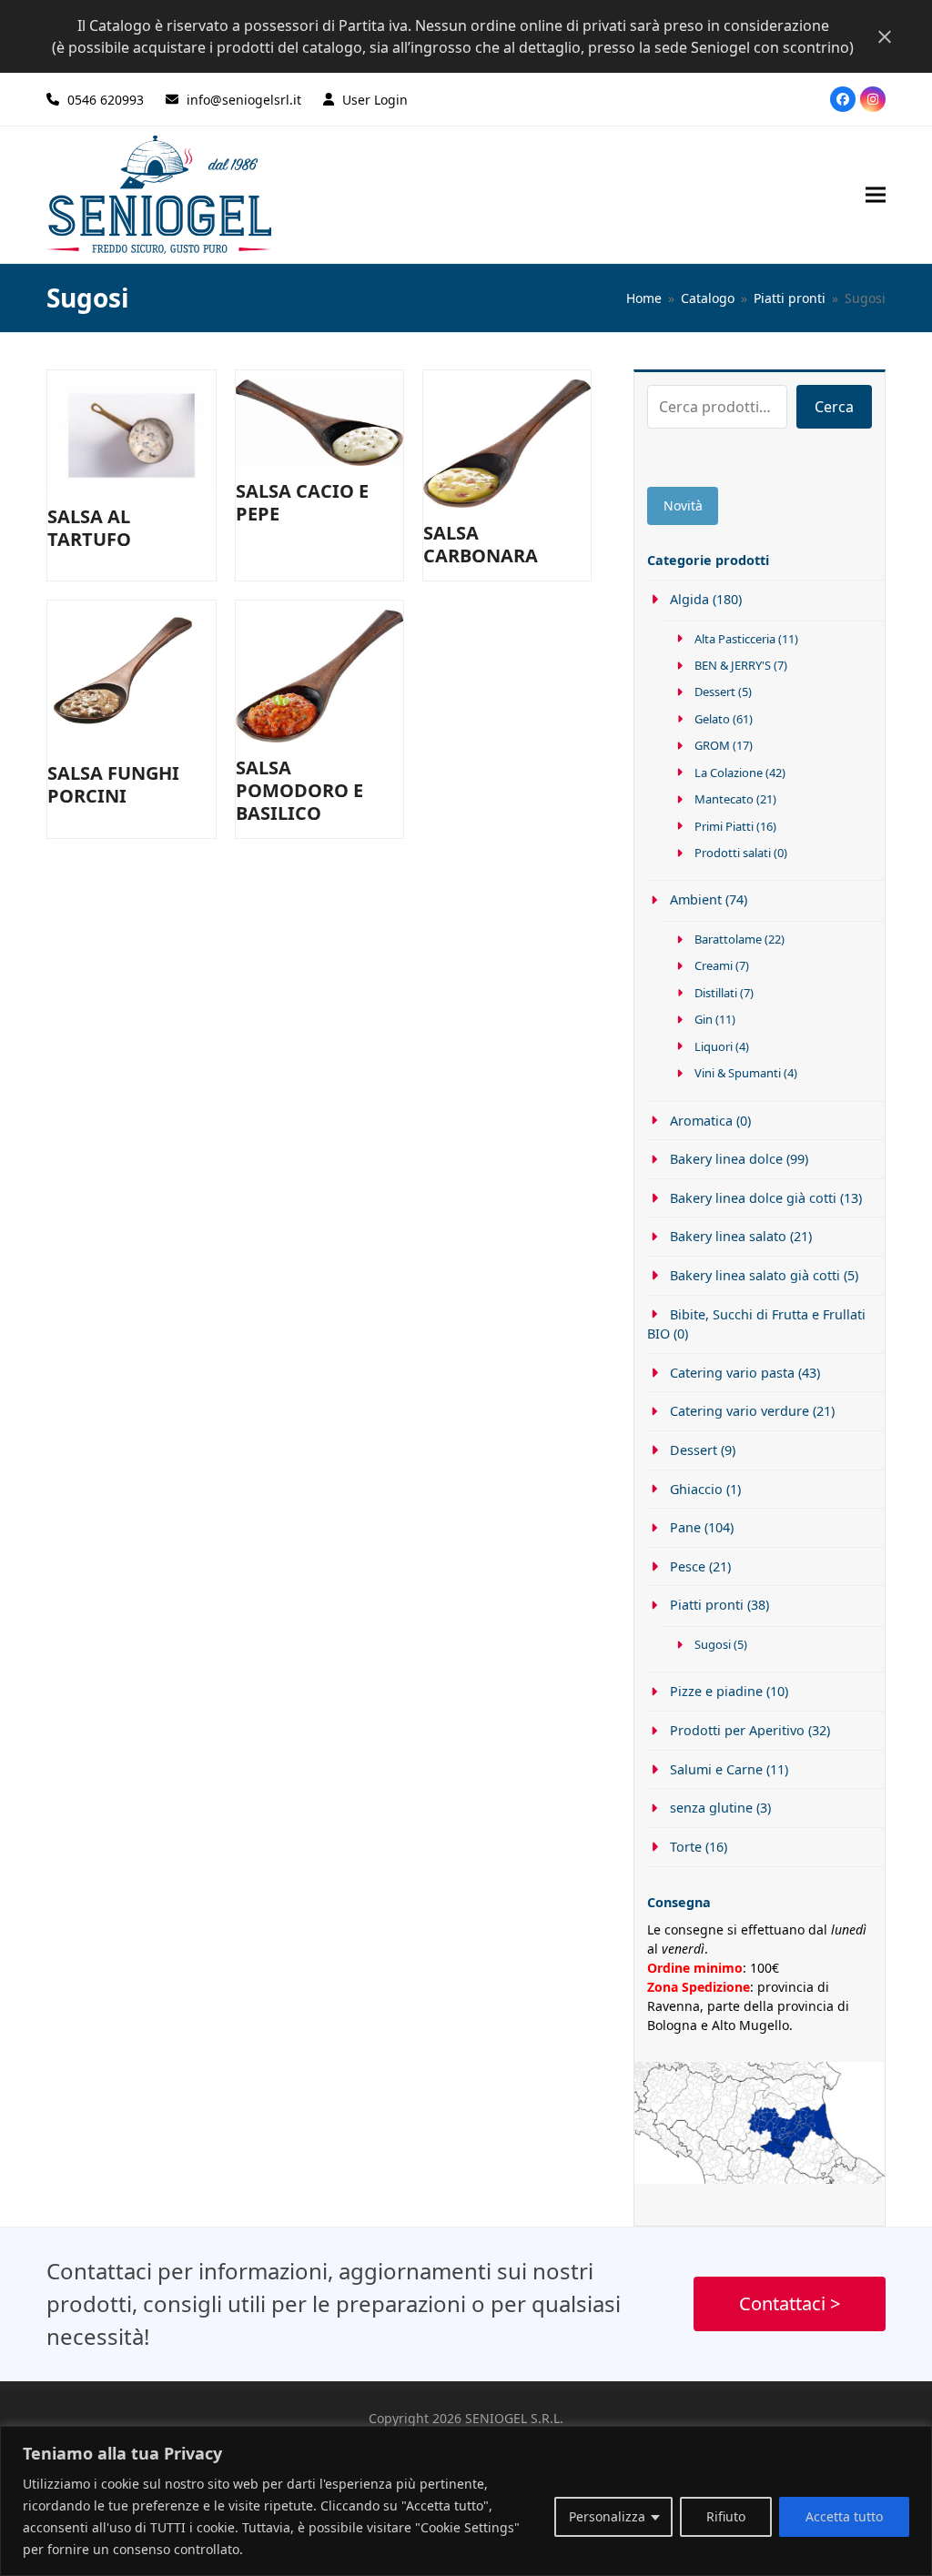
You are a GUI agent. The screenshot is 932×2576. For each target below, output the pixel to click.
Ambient (695, 899)
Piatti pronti (706, 1605)
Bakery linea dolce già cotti (753, 1198)
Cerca (834, 407)
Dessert (715, 692)
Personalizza (607, 2516)
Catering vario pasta (732, 1373)
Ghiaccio (696, 1489)
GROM (712, 745)
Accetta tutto (844, 2516)
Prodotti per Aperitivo (737, 1730)
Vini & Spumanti (738, 1073)
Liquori (714, 1046)
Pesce (687, 1566)
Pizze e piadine (716, 1691)
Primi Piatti (724, 826)
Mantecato (724, 799)
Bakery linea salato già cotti (755, 1275)
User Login (375, 100)
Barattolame (728, 939)
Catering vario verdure (739, 1411)
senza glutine (711, 1808)
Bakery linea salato (728, 1236)
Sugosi (713, 1644)
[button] (876, 194)
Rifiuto (726, 2516)
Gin (704, 1019)
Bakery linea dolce (726, 1159)
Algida (689, 599)
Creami (714, 965)
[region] (466, 2501)
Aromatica (701, 1121)
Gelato (712, 719)
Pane (685, 1527)
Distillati (716, 993)
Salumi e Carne (716, 1769)
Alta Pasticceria (735, 639)
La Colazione (729, 773)
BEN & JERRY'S (733, 665)
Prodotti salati (733, 853)
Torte (685, 1847)
